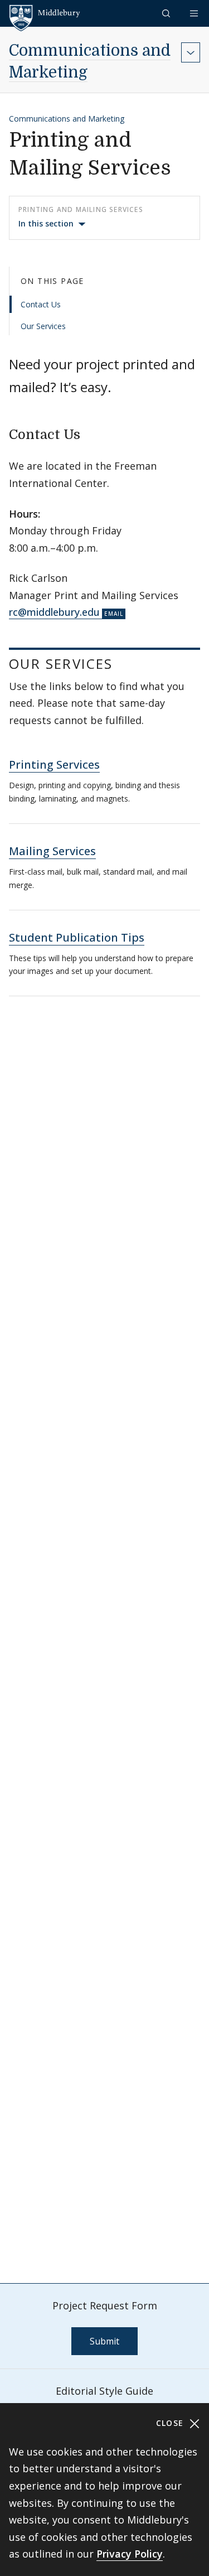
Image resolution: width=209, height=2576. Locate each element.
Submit (104, 2341)
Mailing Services (52, 851)
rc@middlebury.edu (54, 612)
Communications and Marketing (67, 119)
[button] (167, 13)
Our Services (43, 326)
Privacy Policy (130, 2554)
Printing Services (54, 764)
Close (171, 2423)
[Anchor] (90, 433)
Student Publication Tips (77, 937)
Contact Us (41, 304)
